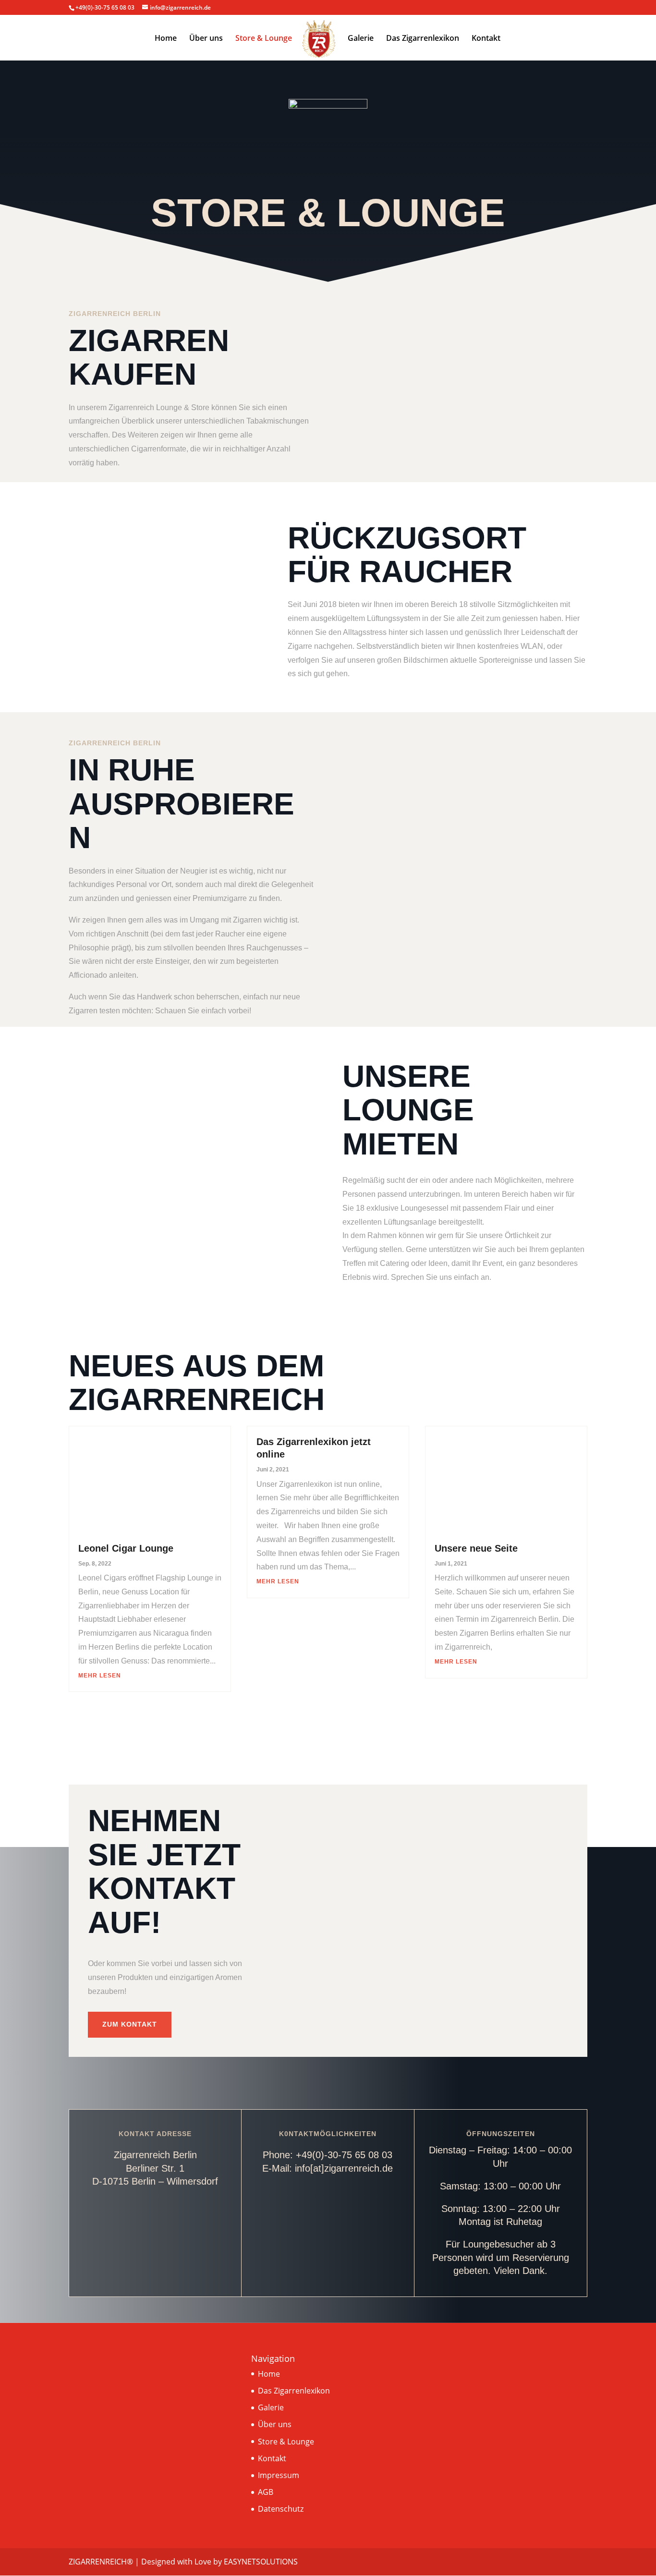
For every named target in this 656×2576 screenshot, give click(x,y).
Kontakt (486, 39)
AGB (266, 2492)
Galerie (361, 39)
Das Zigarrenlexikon (423, 39)
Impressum (279, 2475)
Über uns (206, 39)
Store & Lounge (264, 39)
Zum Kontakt (130, 2024)
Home (166, 39)
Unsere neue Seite (476, 1548)
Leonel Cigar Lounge (126, 1548)
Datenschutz (281, 2509)
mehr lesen (100, 1676)
